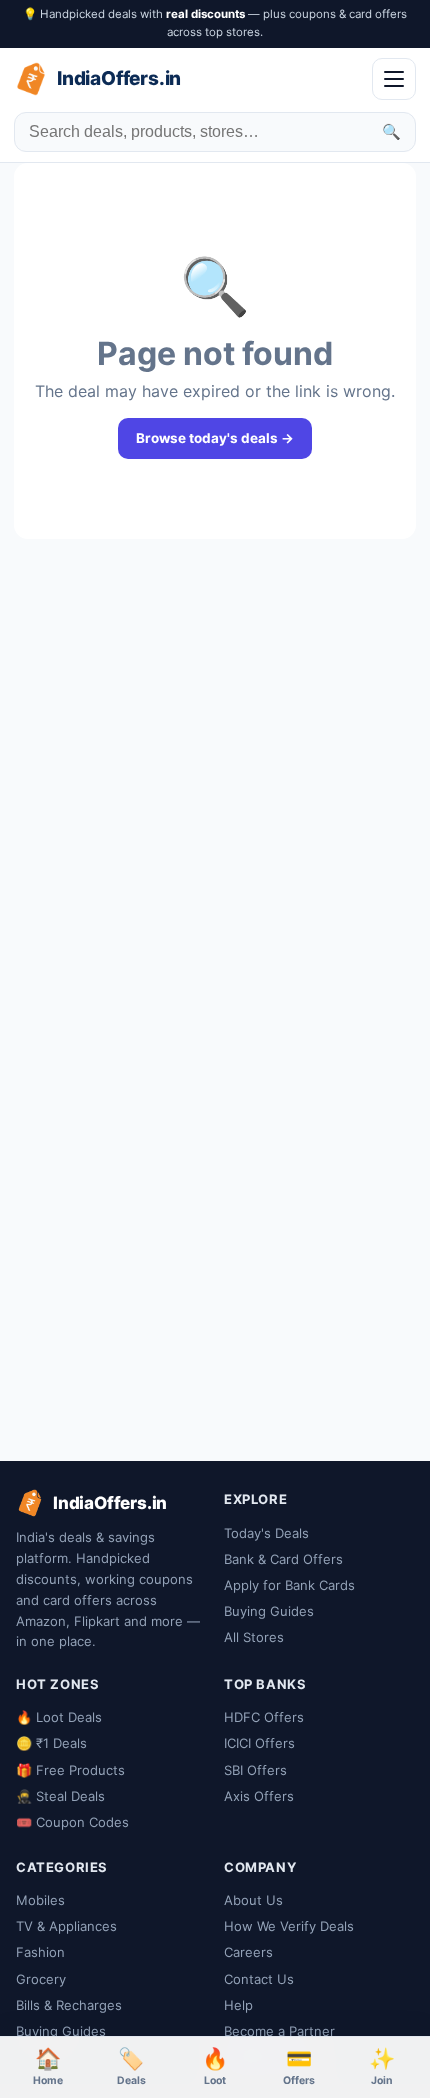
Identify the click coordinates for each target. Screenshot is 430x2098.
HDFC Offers (264, 1717)
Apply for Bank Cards (289, 1585)
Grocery (41, 1979)
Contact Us (259, 1979)
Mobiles (40, 1900)
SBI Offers (255, 1770)
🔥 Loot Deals (59, 1717)
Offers (299, 2066)
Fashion (40, 1952)
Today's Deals (266, 1533)
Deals (131, 2066)
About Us (253, 1900)
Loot (215, 2066)
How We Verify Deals (289, 1926)
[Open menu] (394, 79)
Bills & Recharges (69, 2005)
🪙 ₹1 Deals (51, 1743)
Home (48, 2066)
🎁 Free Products (70, 1770)
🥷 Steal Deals (60, 1796)
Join (382, 2066)
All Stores (254, 1637)
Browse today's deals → (215, 438)
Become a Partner (279, 2031)
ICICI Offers (259, 1743)
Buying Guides (269, 1611)
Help (238, 2005)
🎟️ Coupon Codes (72, 1822)
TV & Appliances (66, 1926)
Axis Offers (259, 1796)
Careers (248, 1952)
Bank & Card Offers (283, 1559)
